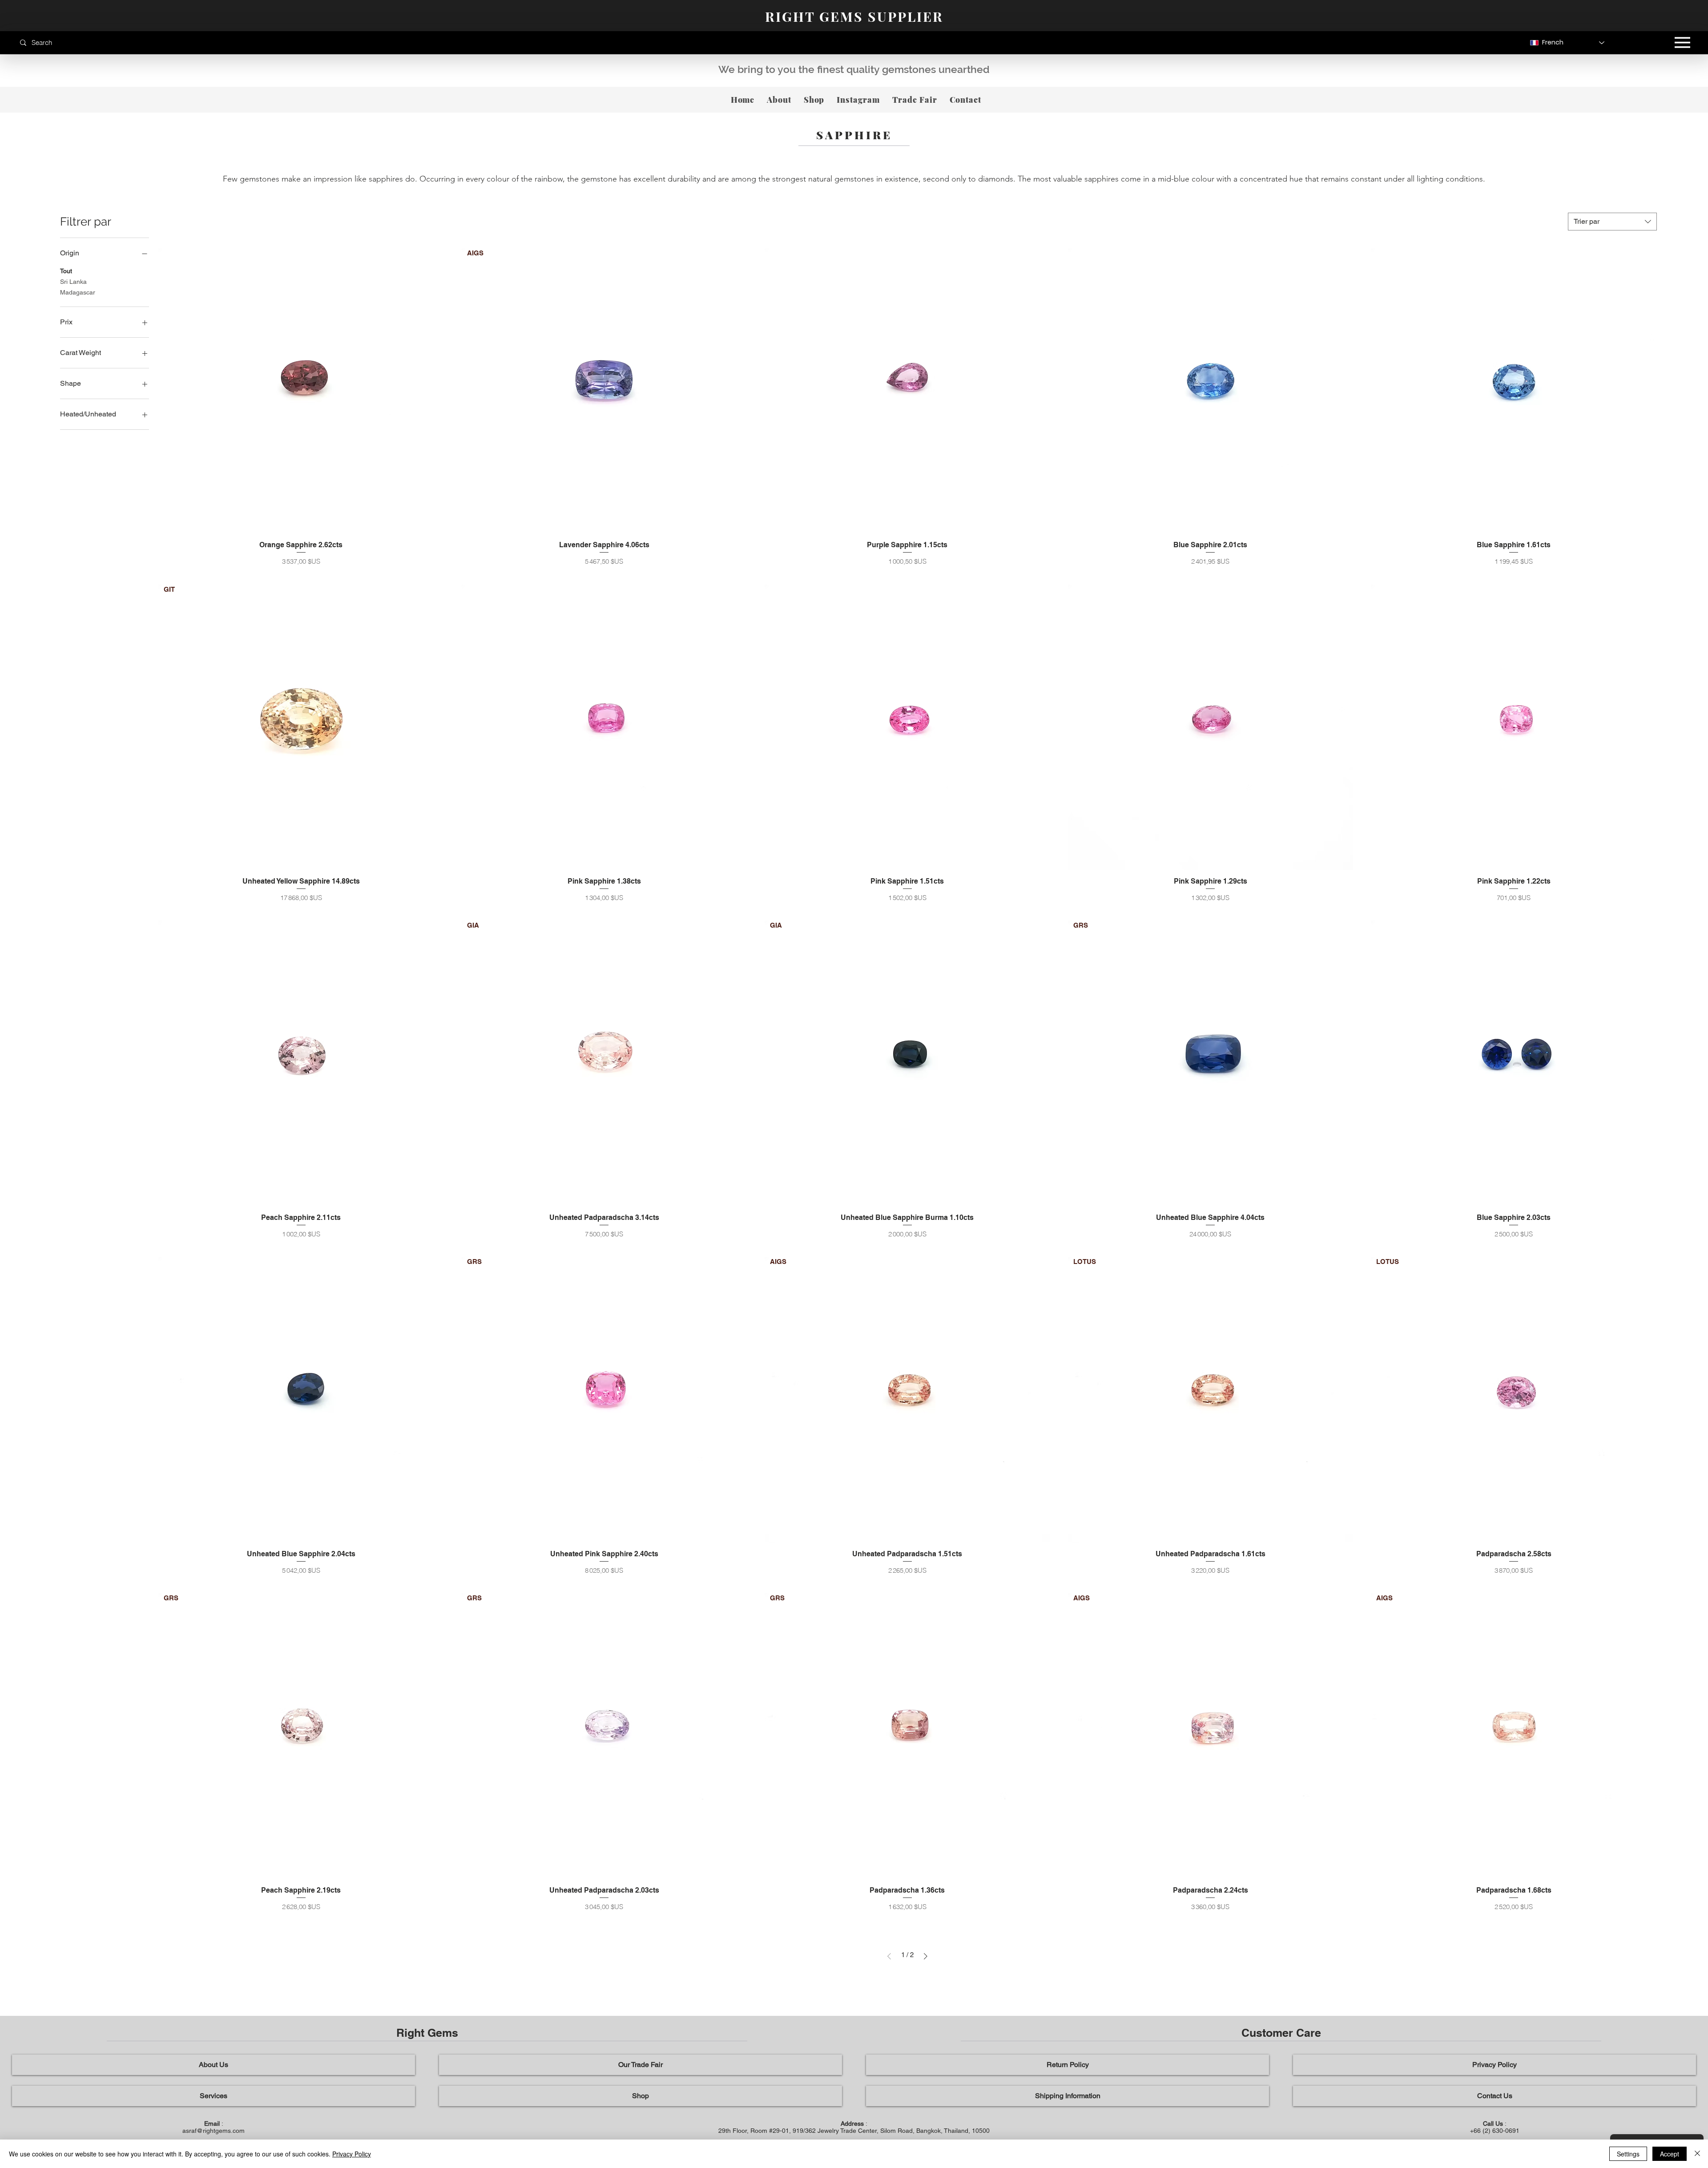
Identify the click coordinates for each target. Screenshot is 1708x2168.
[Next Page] (926, 1956)
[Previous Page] (889, 1956)
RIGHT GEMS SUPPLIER (854, 16)
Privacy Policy (352, 2154)
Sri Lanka (73, 282)
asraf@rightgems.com (213, 2131)
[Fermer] (1697, 2154)
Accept (1670, 2154)
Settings (1628, 2154)
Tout (66, 271)
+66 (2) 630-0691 (1495, 2131)
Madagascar (78, 292)
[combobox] (1612, 222)
